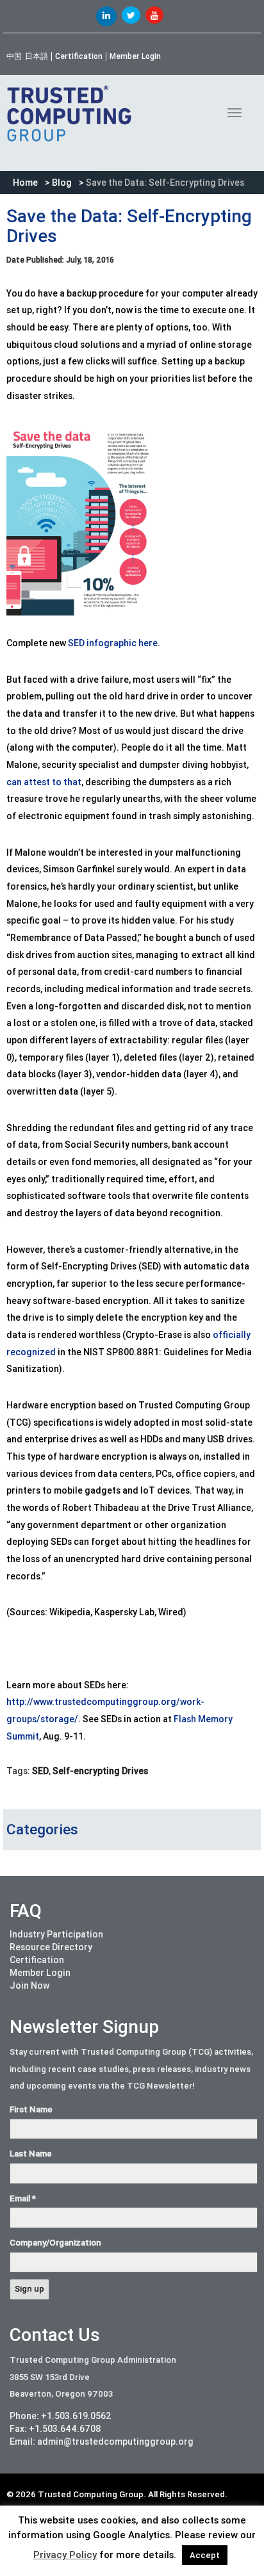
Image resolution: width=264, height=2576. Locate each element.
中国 (14, 56)
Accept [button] (205, 2555)
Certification (79, 56)
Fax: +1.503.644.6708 (55, 2429)
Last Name (31, 2154)
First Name (31, 2109)
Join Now (29, 1985)
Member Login (135, 56)
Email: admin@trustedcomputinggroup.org (102, 2441)
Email (23, 2198)
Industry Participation (56, 1934)
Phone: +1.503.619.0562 (61, 2416)
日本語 (37, 56)
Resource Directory (51, 1947)
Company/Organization (55, 2243)
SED (40, 1771)
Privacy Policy (65, 2555)
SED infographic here (113, 643)
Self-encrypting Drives (100, 1771)
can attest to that (44, 782)
